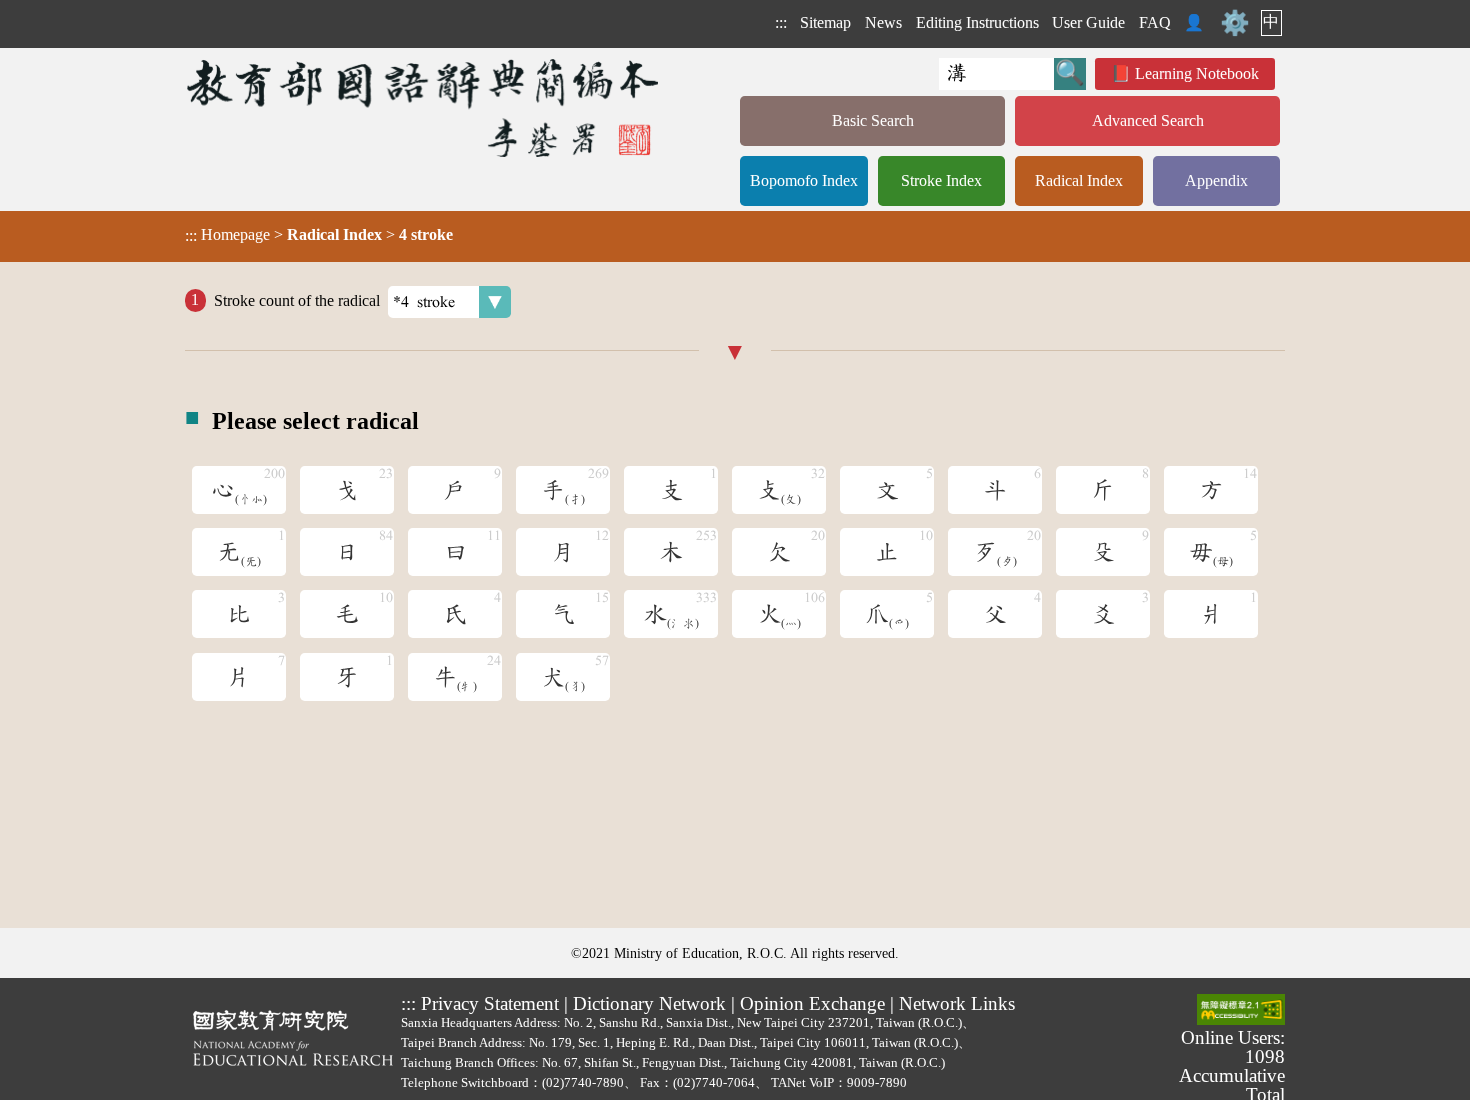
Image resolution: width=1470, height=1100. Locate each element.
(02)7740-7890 (583, 1082)
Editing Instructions (977, 22)
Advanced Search (1148, 120)
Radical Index (1079, 180)
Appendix (1216, 180)
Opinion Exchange (812, 1003)
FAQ (1155, 22)
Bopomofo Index (804, 180)
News (883, 22)
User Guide (1088, 22)
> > (319, 235)
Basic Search (873, 120)
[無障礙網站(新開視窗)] (1241, 1011)
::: (781, 22)
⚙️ (1235, 23)
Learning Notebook (1197, 73)
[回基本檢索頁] (424, 107)
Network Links (957, 1003)
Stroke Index (941, 180)
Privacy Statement (490, 1003)
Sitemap (825, 22)
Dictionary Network (649, 1003)
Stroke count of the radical (297, 299)
